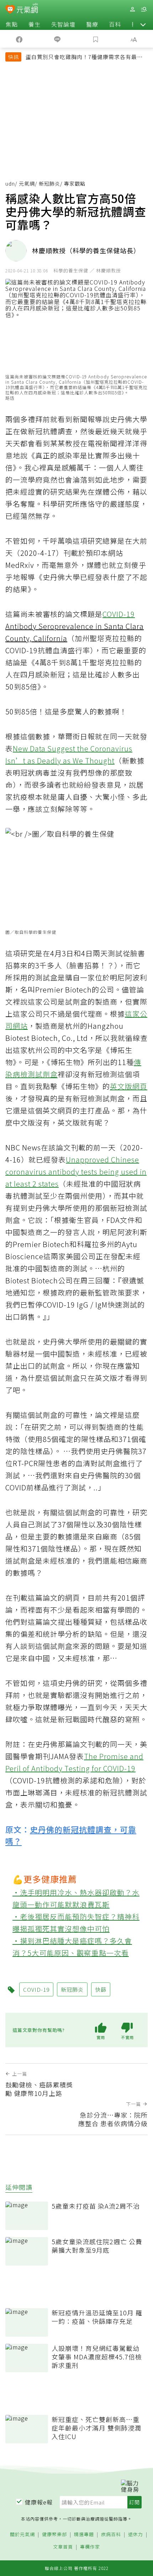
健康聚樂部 (54, 2535)
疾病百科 (111, 2535)
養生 (35, 24)
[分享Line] (58, 39)
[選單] (144, 9)
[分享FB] (19, 39)
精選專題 (84, 2535)
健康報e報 (39, 2502)
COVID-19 (119, 614)
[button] (143, 24)
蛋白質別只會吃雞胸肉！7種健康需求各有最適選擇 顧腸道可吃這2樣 (84, 58)
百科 (115, 24)
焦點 (12, 24)
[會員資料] (132, 9)
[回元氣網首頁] (27, 9)
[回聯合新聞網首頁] (10, 10)
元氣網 (27, 183)
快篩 (101, 1989)
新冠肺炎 (49, 183)
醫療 (92, 24)
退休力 (136, 2535)
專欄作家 (90, 2547)
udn (10, 183)
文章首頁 (63, 2547)
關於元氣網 (22, 2535)
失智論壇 (63, 24)
